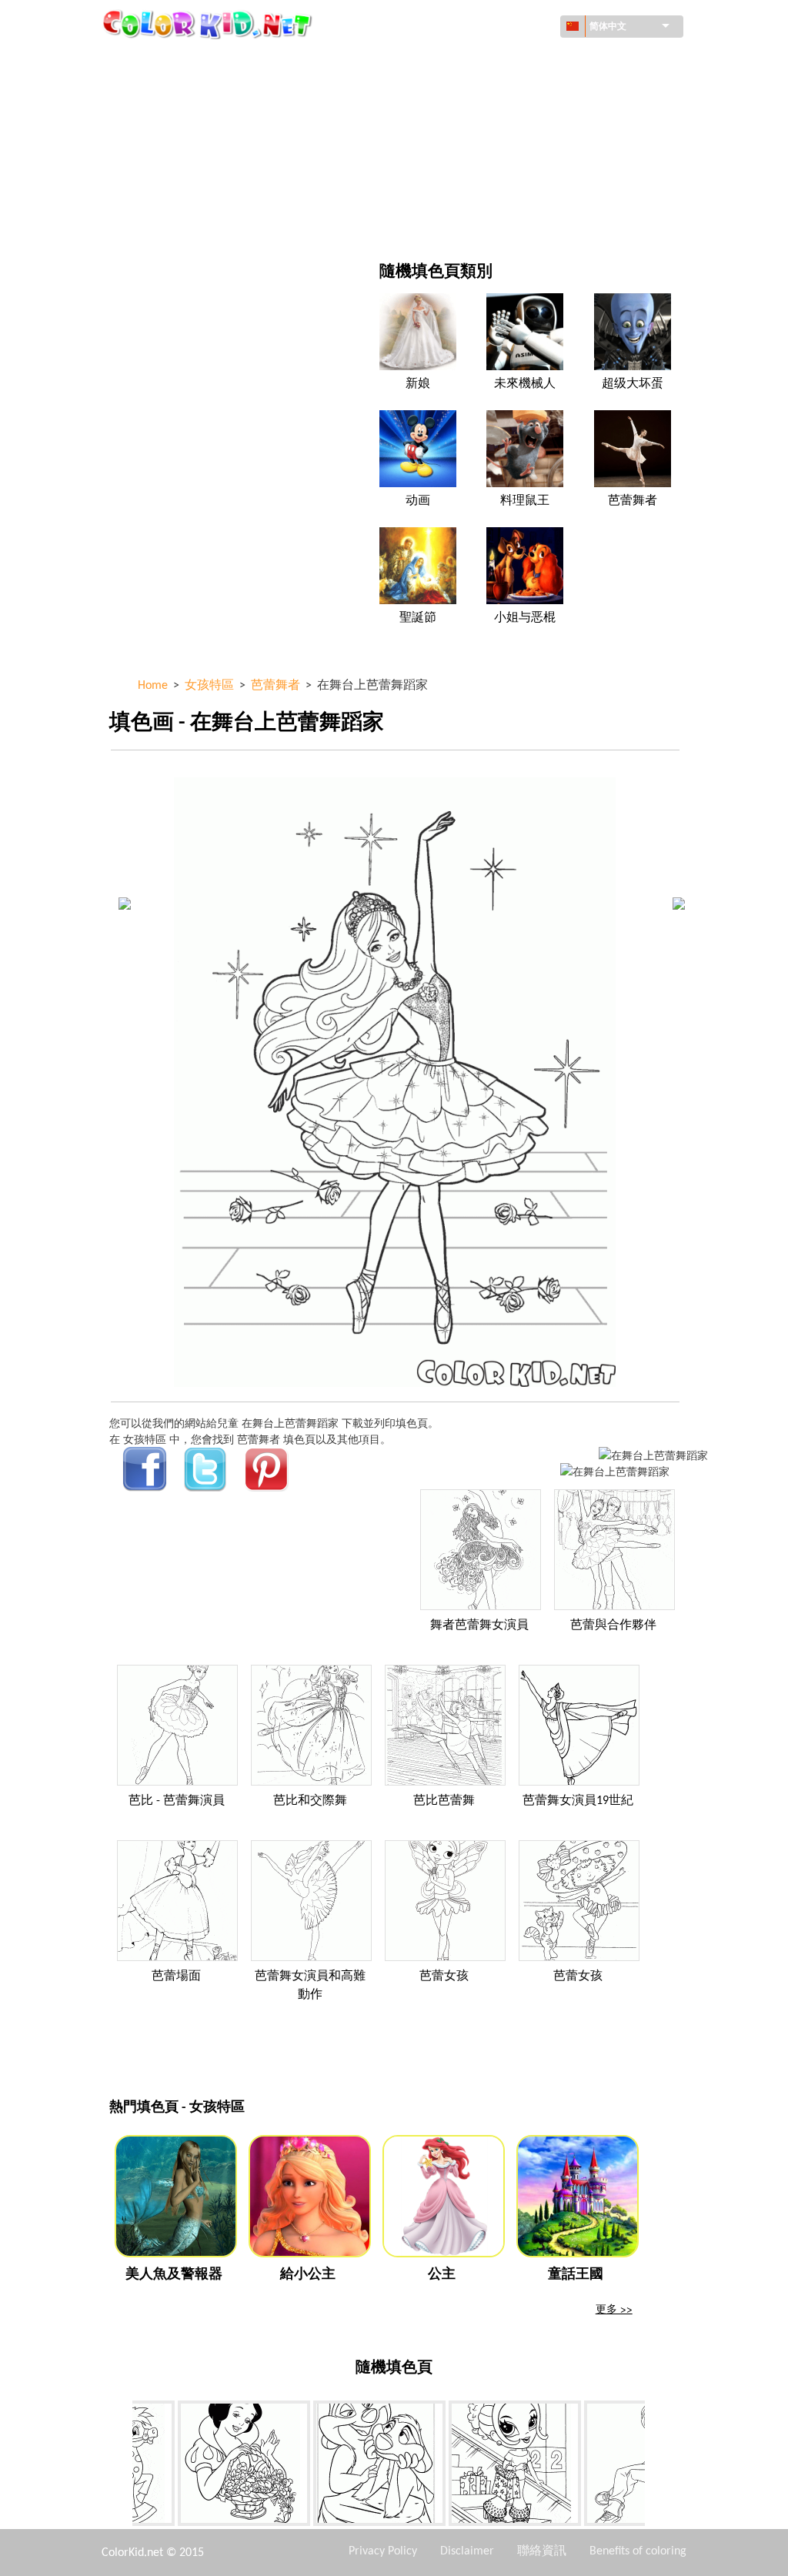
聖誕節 (418, 618)
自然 (455, 219)
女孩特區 (466, 124)
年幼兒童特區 (177, 187)
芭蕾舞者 (633, 501)
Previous (121, 2467)
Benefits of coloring (638, 2551)
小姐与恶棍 (525, 618)
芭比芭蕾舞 (444, 1801)
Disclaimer (467, 2551)
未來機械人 (525, 384)
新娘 (418, 384)
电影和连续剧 (177, 219)
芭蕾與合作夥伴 (613, 1625)
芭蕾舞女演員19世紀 (578, 1801)
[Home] (209, 24)
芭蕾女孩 (444, 1976)
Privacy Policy (383, 2551)
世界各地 (466, 61)
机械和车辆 (172, 61)
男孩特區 (466, 156)
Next (656, 2467)
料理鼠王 (525, 501)
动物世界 (466, 93)
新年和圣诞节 (476, 187)
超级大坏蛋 (633, 384)
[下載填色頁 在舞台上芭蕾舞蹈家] (615, 1471)
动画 (155, 124)
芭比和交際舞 (310, 1801)
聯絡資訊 (542, 2551)
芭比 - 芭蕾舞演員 (177, 1801)
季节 (155, 156)
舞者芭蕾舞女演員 (479, 1625)
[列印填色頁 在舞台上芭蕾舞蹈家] (653, 1455)
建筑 (155, 93)
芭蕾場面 (176, 1976)
